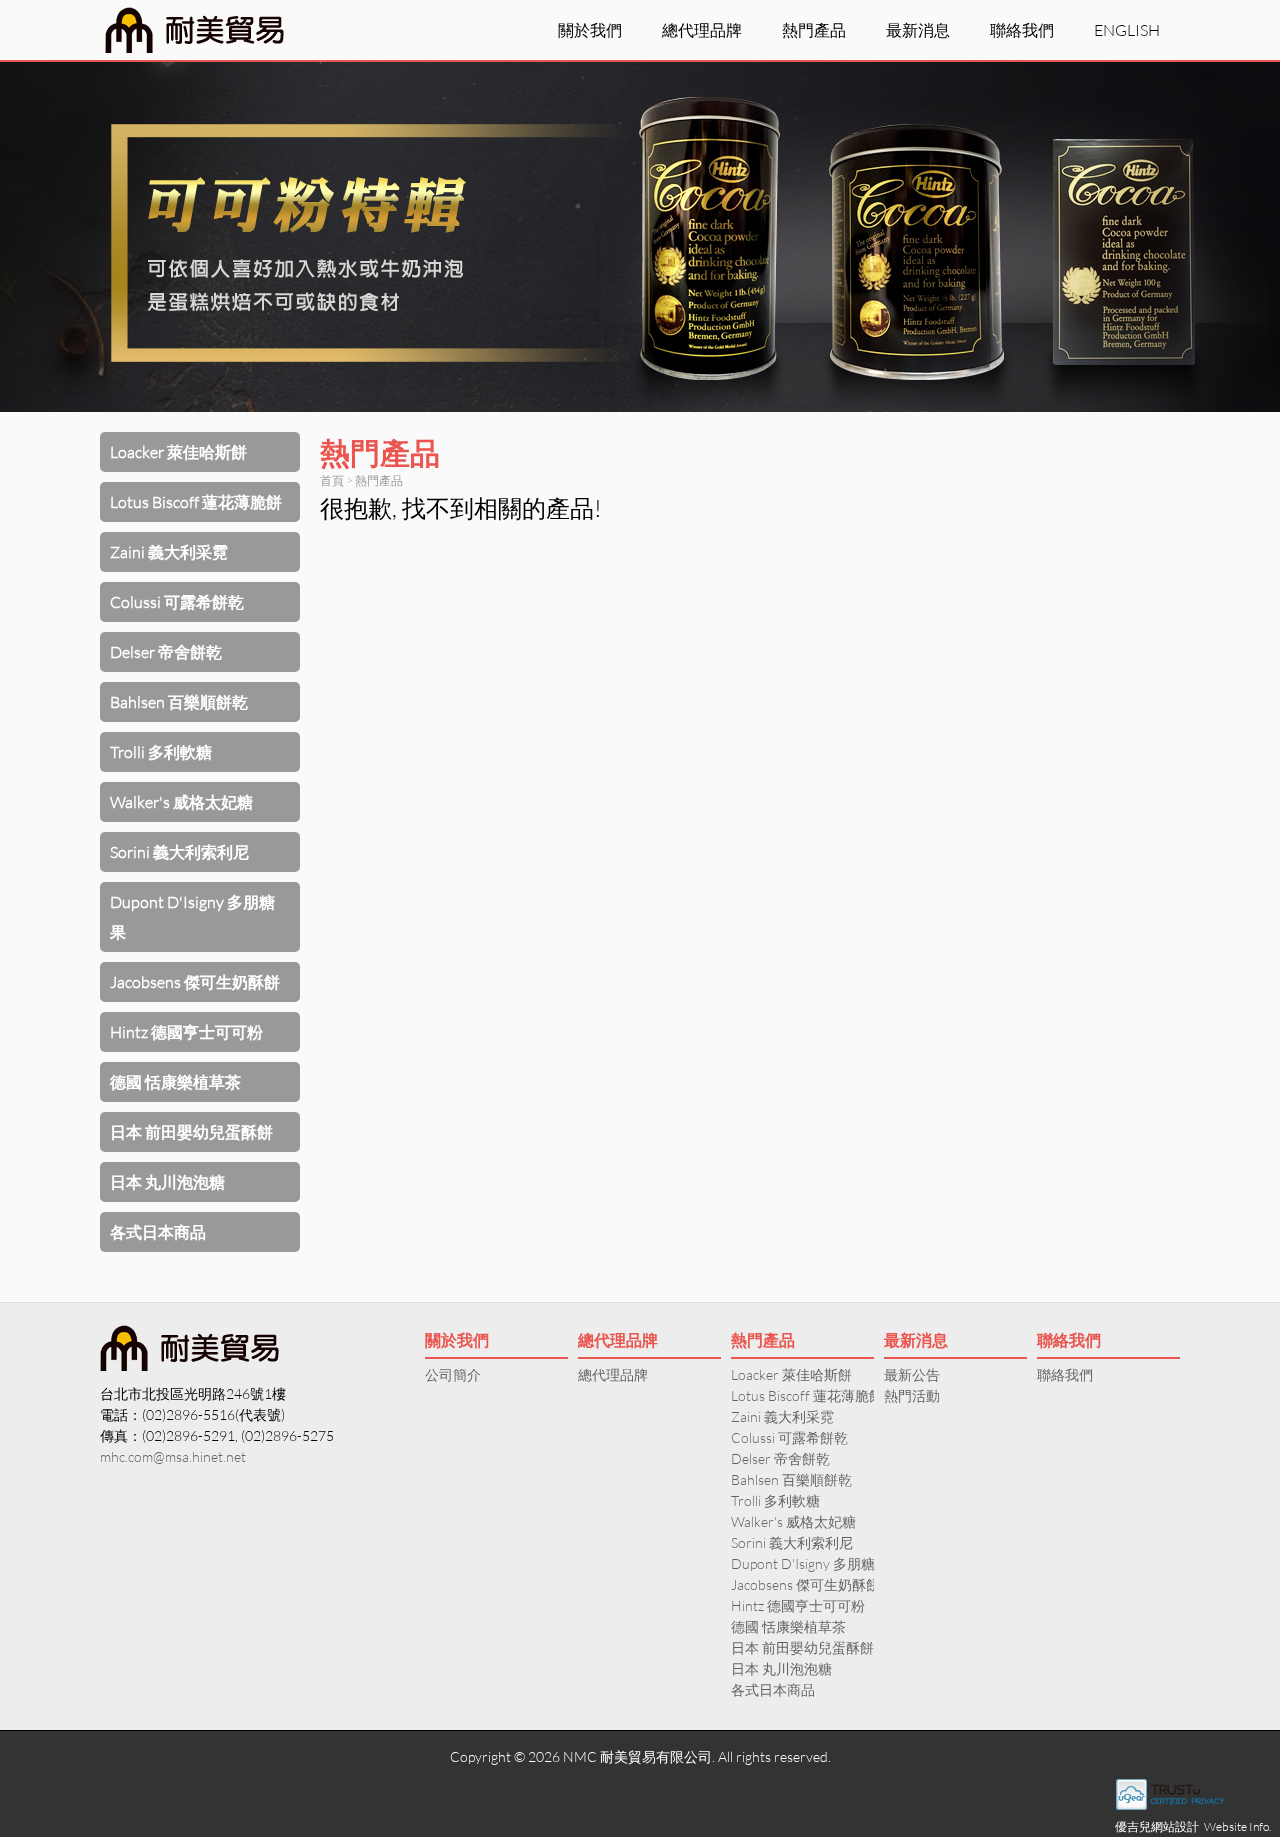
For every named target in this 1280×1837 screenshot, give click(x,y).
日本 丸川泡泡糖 (167, 1181)
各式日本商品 (158, 1231)
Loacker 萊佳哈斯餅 (178, 451)
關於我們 (590, 29)
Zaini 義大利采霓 (169, 551)
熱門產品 (814, 29)
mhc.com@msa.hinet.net (173, 1456)
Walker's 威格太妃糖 (181, 801)
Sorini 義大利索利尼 (179, 851)
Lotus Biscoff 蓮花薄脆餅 (196, 501)
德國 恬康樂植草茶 (175, 1081)
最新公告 (912, 1374)
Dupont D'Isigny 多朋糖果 (192, 916)
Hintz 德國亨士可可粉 (186, 1031)
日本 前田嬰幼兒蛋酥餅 (191, 1131)
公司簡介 (453, 1374)
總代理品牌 (702, 29)
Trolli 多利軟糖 (161, 751)
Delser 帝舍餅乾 (166, 651)
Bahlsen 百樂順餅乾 (179, 701)
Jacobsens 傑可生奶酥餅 (195, 981)
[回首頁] (195, 30)
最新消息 (918, 29)
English (1127, 29)
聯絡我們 (1022, 29)
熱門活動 (912, 1395)
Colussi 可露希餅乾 (177, 601)
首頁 (332, 480)
